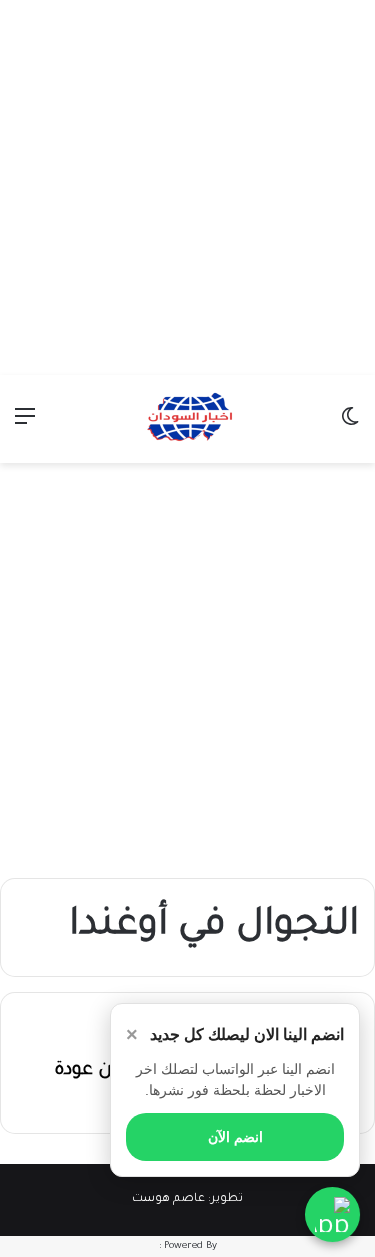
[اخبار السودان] (188, 419)
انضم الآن (235, 1137)
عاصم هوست (168, 1199)
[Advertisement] (187, 187)
